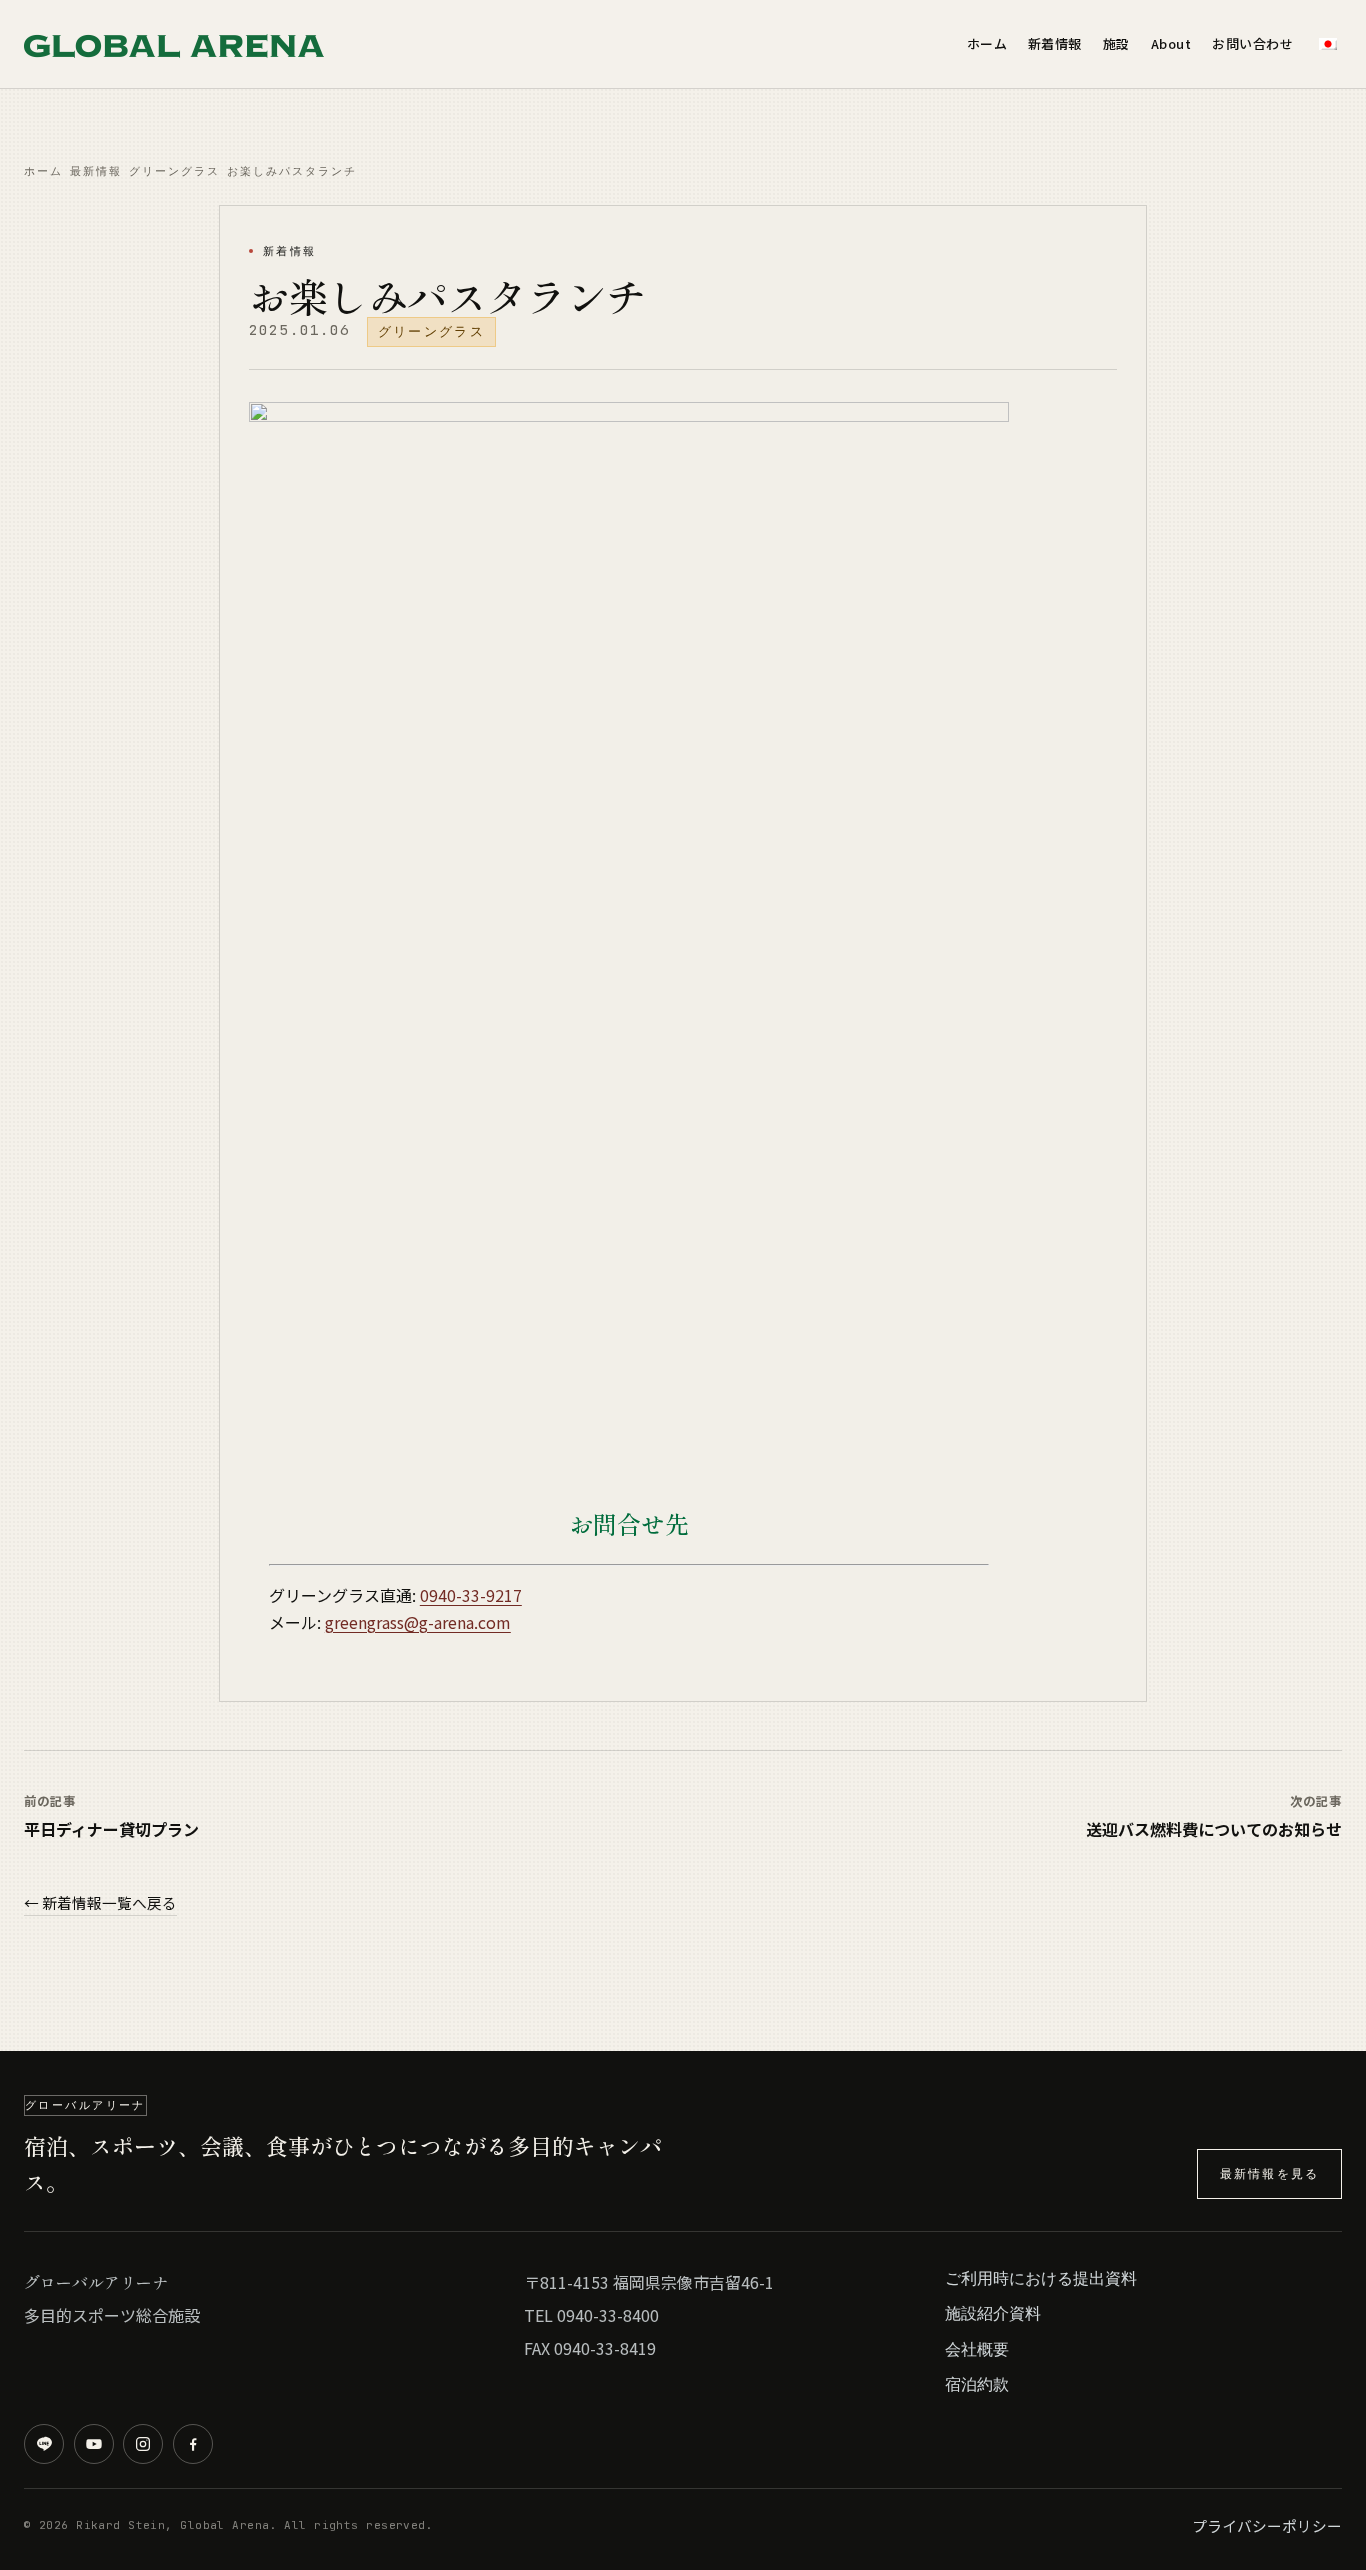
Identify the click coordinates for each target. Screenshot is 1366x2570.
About (1171, 43)
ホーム (987, 43)
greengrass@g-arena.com (418, 1622)
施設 (1116, 43)
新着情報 (1055, 43)
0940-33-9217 (471, 1595)
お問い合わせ (1252, 43)
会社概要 (977, 2349)
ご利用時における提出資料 (1041, 2278)
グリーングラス (174, 171)
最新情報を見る (1269, 2173)
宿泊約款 (977, 2384)
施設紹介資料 (993, 2313)
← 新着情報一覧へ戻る (100, 1902)
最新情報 (96, 171)
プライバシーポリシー (1267, 2525)
